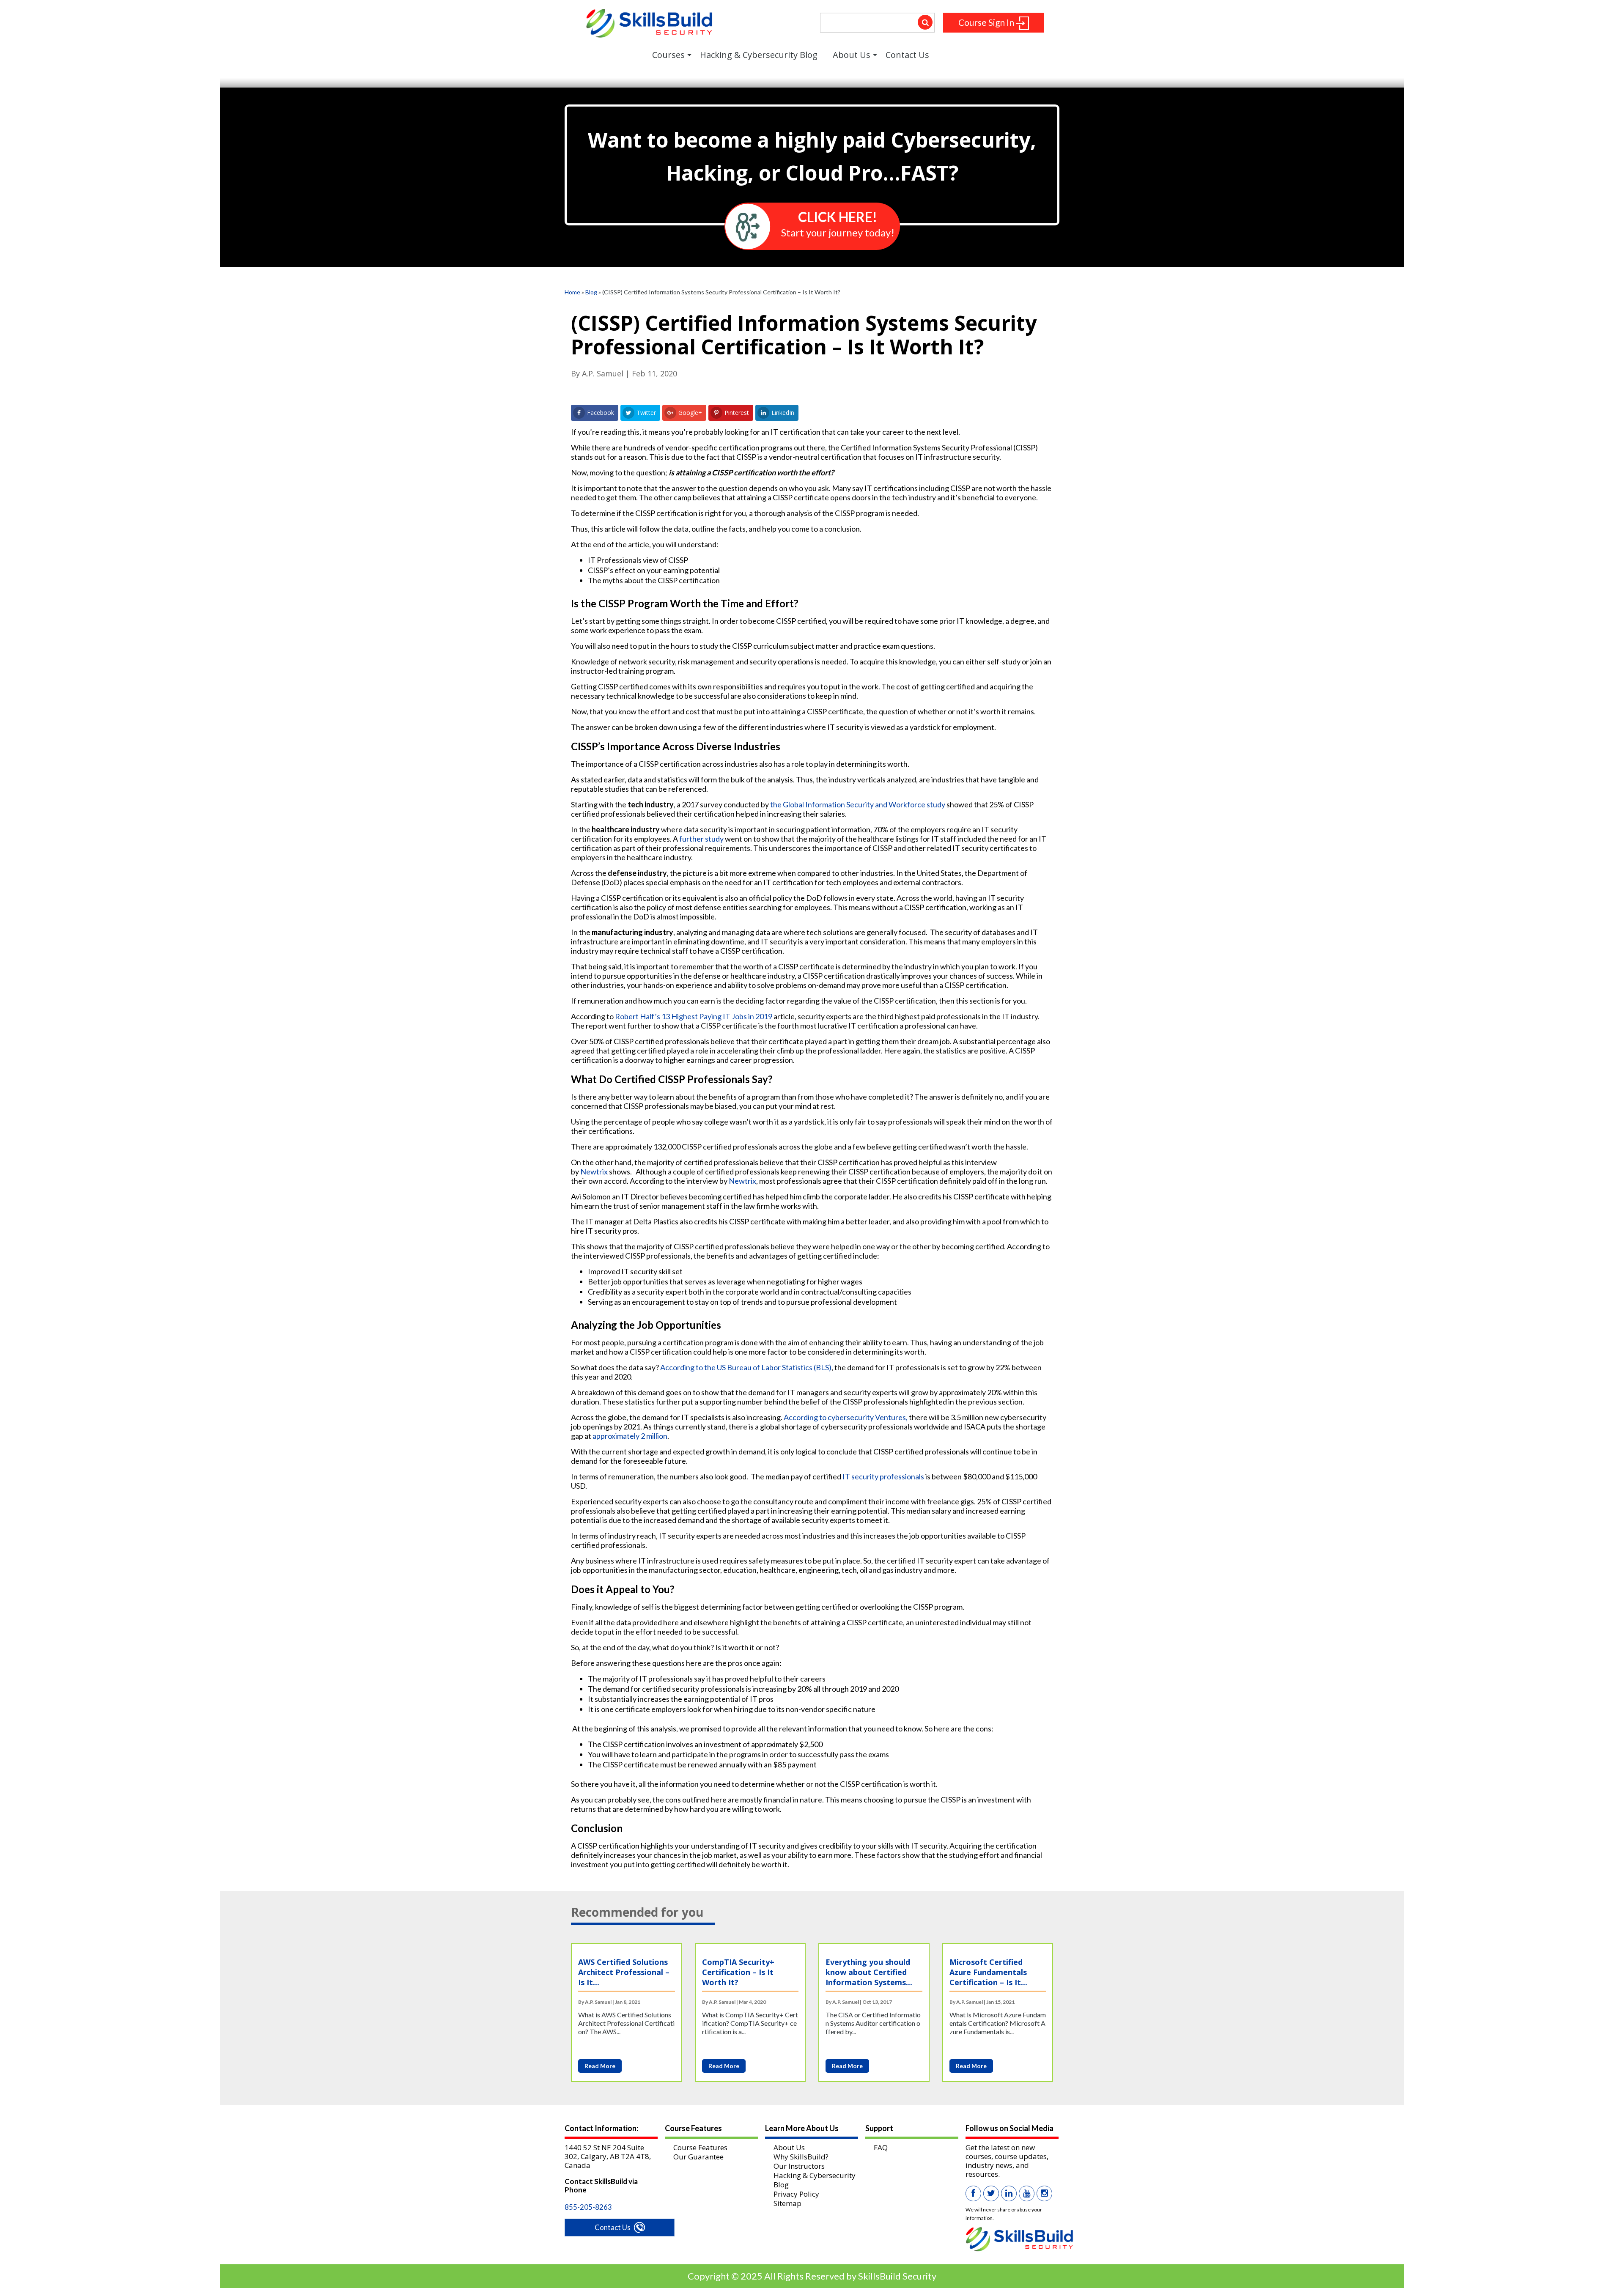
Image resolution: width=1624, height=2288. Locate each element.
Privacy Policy (796, 2194)
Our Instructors (799, 2166)
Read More (600, 2066)
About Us (789, 2147)
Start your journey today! (838, 224)
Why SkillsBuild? (801, 2157)
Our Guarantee (698, 2157)
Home (572, 292)
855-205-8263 (588, 2207)
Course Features (700, 2147)
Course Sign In (987, 22)
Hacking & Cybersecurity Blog (815, 2180)
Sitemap (787, 2203)
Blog (591, 292)
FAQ (881, 2147)
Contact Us (613, 2227)
